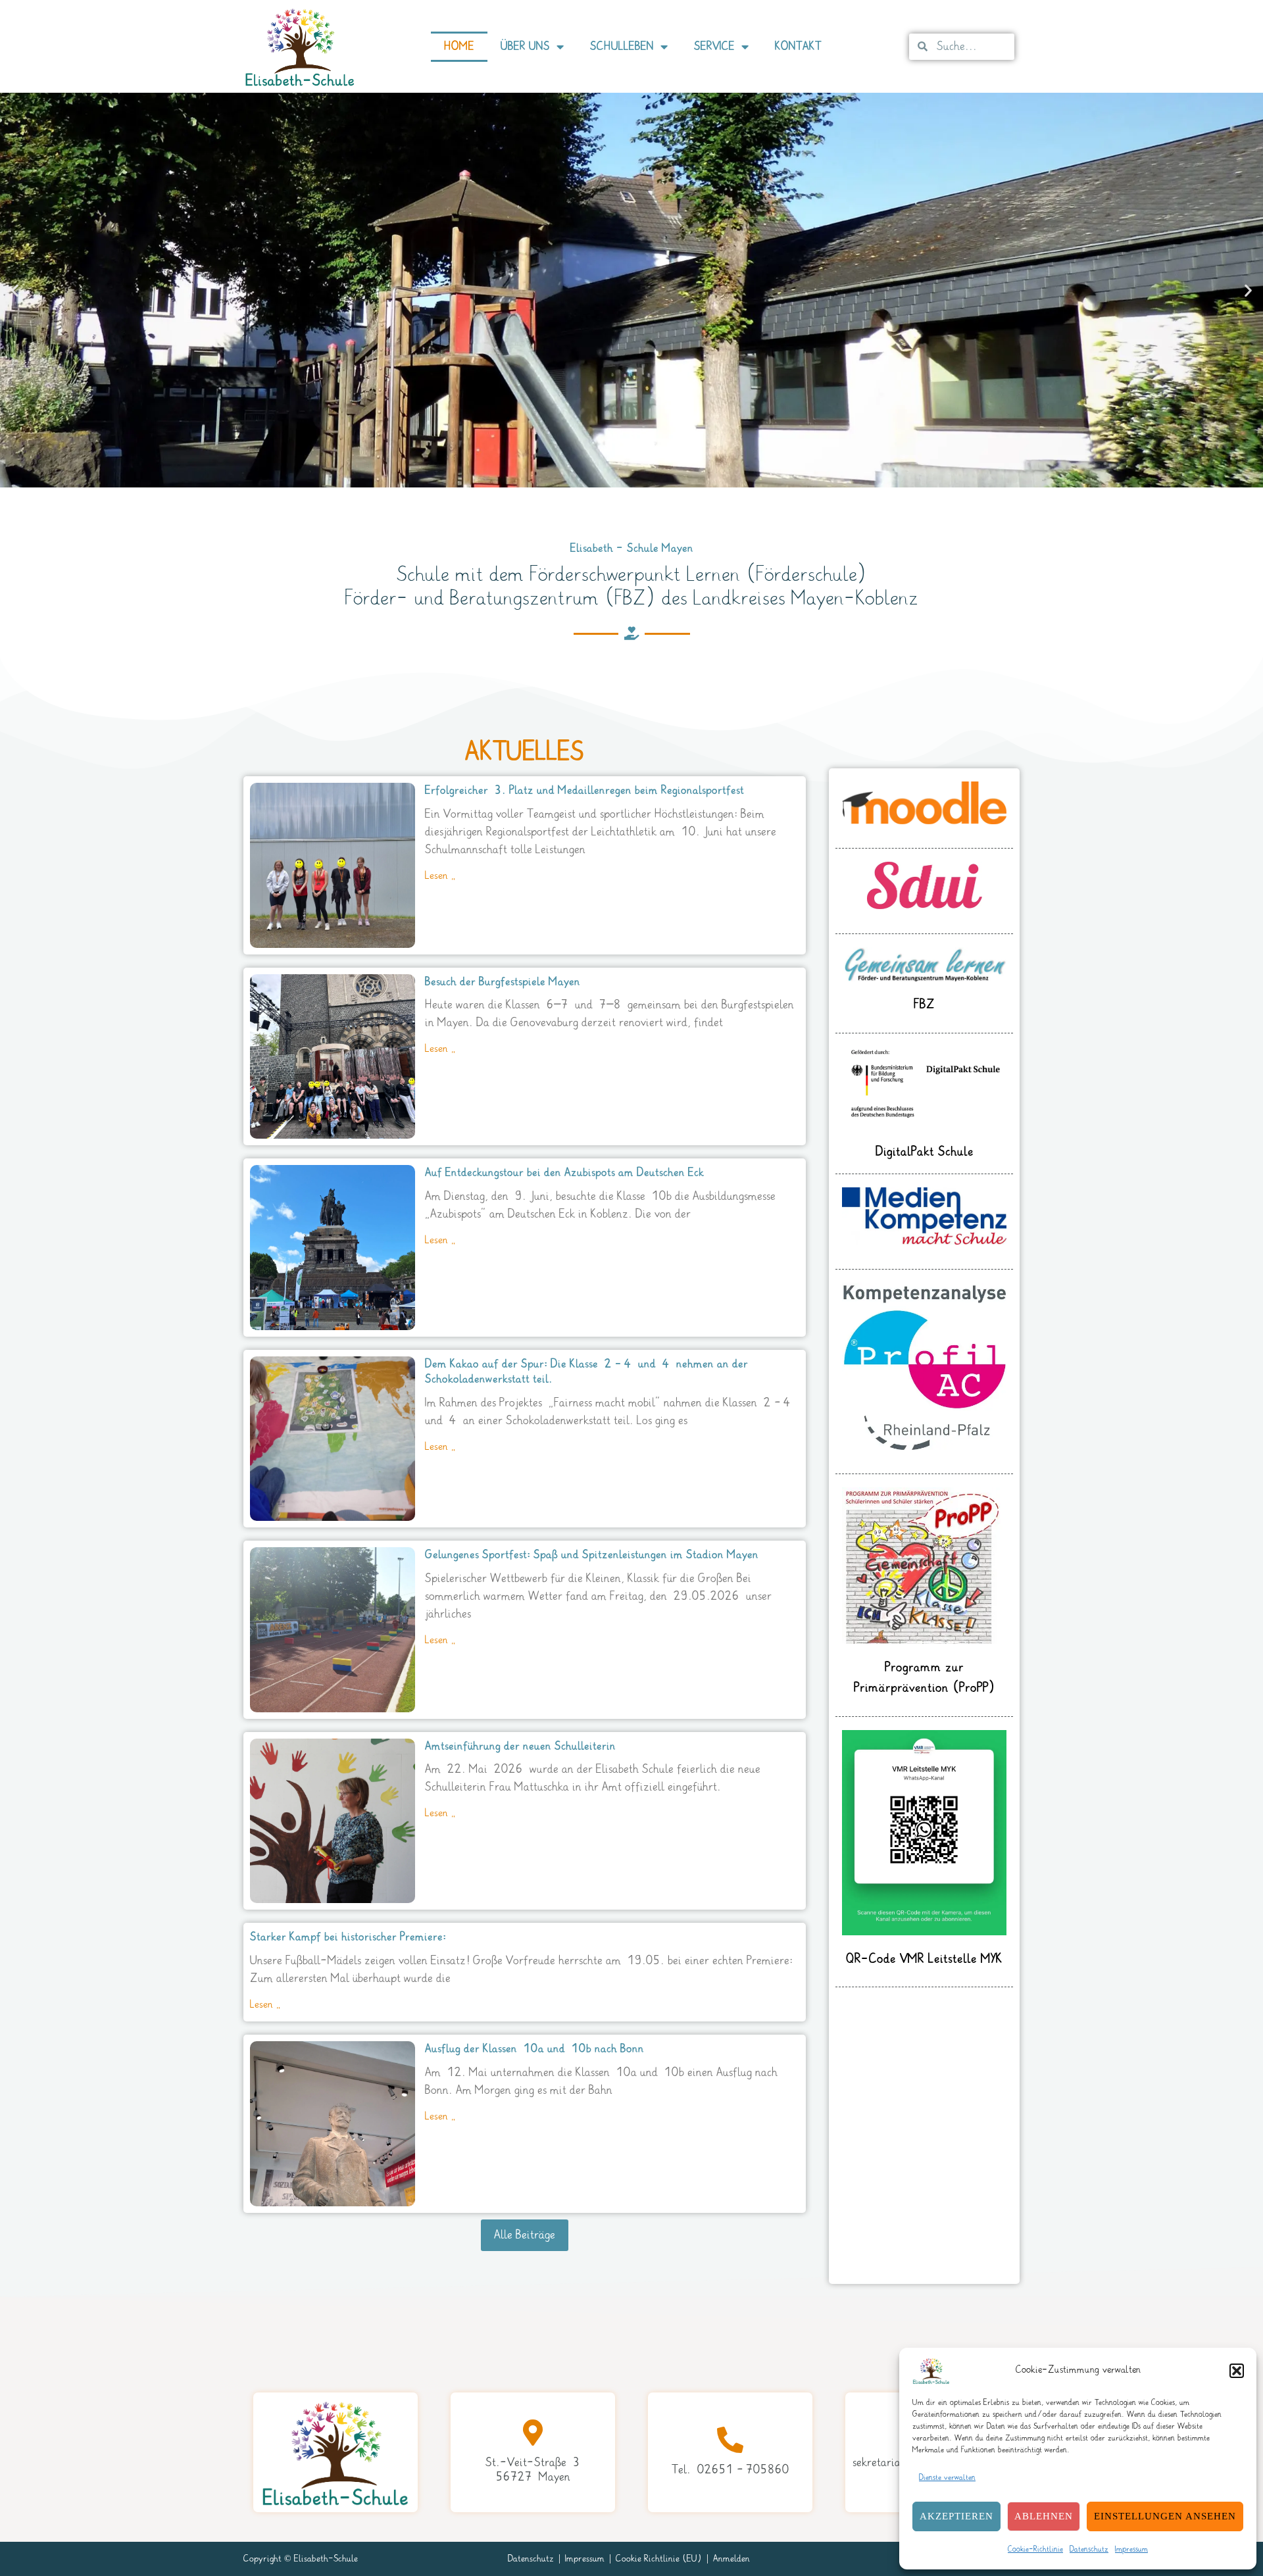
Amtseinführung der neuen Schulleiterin (520, 1746)
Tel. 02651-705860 (731, 2470)
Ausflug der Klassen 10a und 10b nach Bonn (534, 2049)
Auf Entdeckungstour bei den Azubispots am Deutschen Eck (564, 1173)
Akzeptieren (956, 2516)
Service (714, 46)
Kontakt (798, 46)
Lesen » (440, 876)
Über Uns (525, 46)
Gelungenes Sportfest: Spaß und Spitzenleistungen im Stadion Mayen (592, 1555)
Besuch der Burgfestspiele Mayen (503, 982)
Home (459, 46)
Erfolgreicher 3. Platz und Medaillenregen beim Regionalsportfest (584, 790)
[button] (1237, 2371)
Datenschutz (1089, 2549)
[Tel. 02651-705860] (730, 2440)
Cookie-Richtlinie (1035, 2549)
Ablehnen (1044, 2516)
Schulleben (622, 46)
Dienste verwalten (947, 2478)
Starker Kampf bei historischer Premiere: (348, 1937)
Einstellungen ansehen (1165, 2516)
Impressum (1131, 2549)
